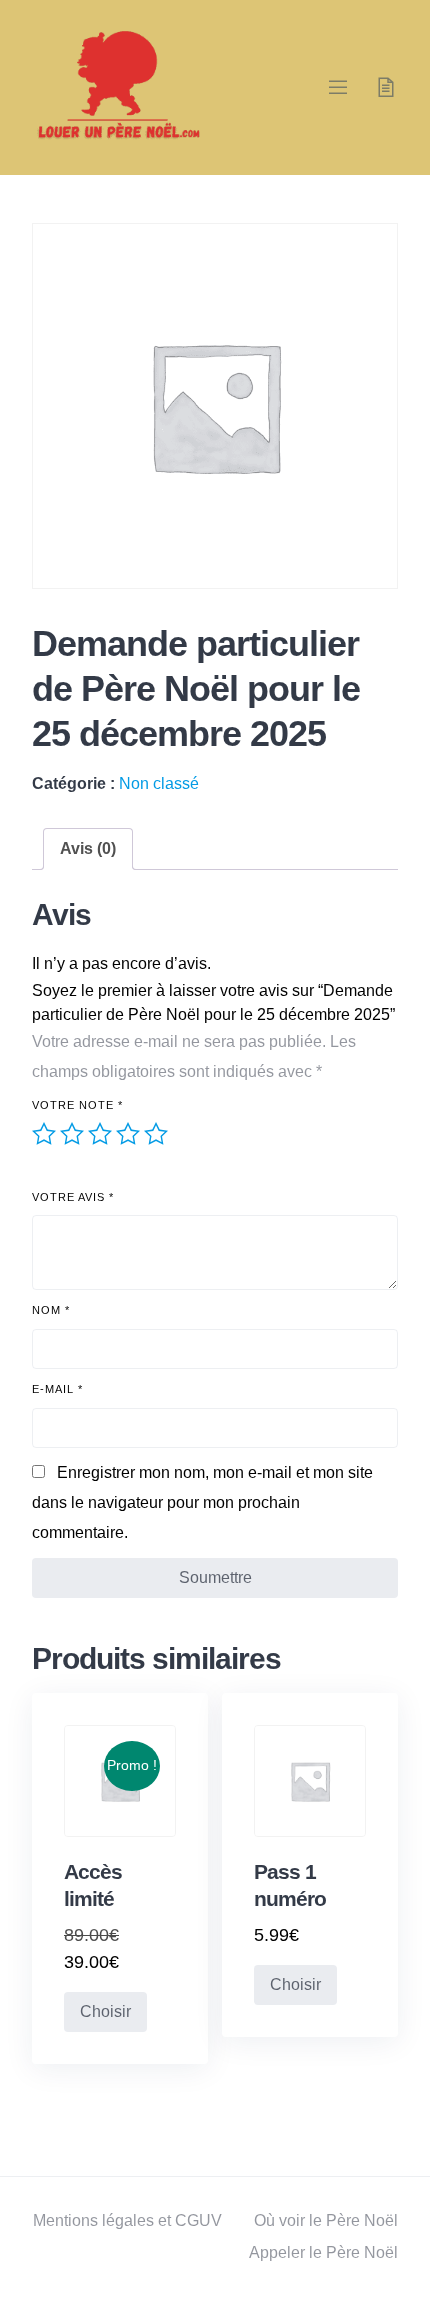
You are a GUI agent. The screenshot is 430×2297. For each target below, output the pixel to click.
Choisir (105, 2011)
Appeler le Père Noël (323, 2252)
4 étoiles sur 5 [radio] (128, 1134)
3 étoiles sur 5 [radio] (100, 1134)
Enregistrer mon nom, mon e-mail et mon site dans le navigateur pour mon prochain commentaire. (202, 1502)
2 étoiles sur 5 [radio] (72, 1134)
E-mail (57, 1389)
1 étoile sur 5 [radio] (44, 1134)
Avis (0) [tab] (88, 848)
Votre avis (73, 1197)
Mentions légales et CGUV (127, 2220)
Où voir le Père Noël (326, 2220)
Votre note (77, 1105)
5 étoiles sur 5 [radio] (156, 1134)
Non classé (159, 783)
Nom (51, 1310)
